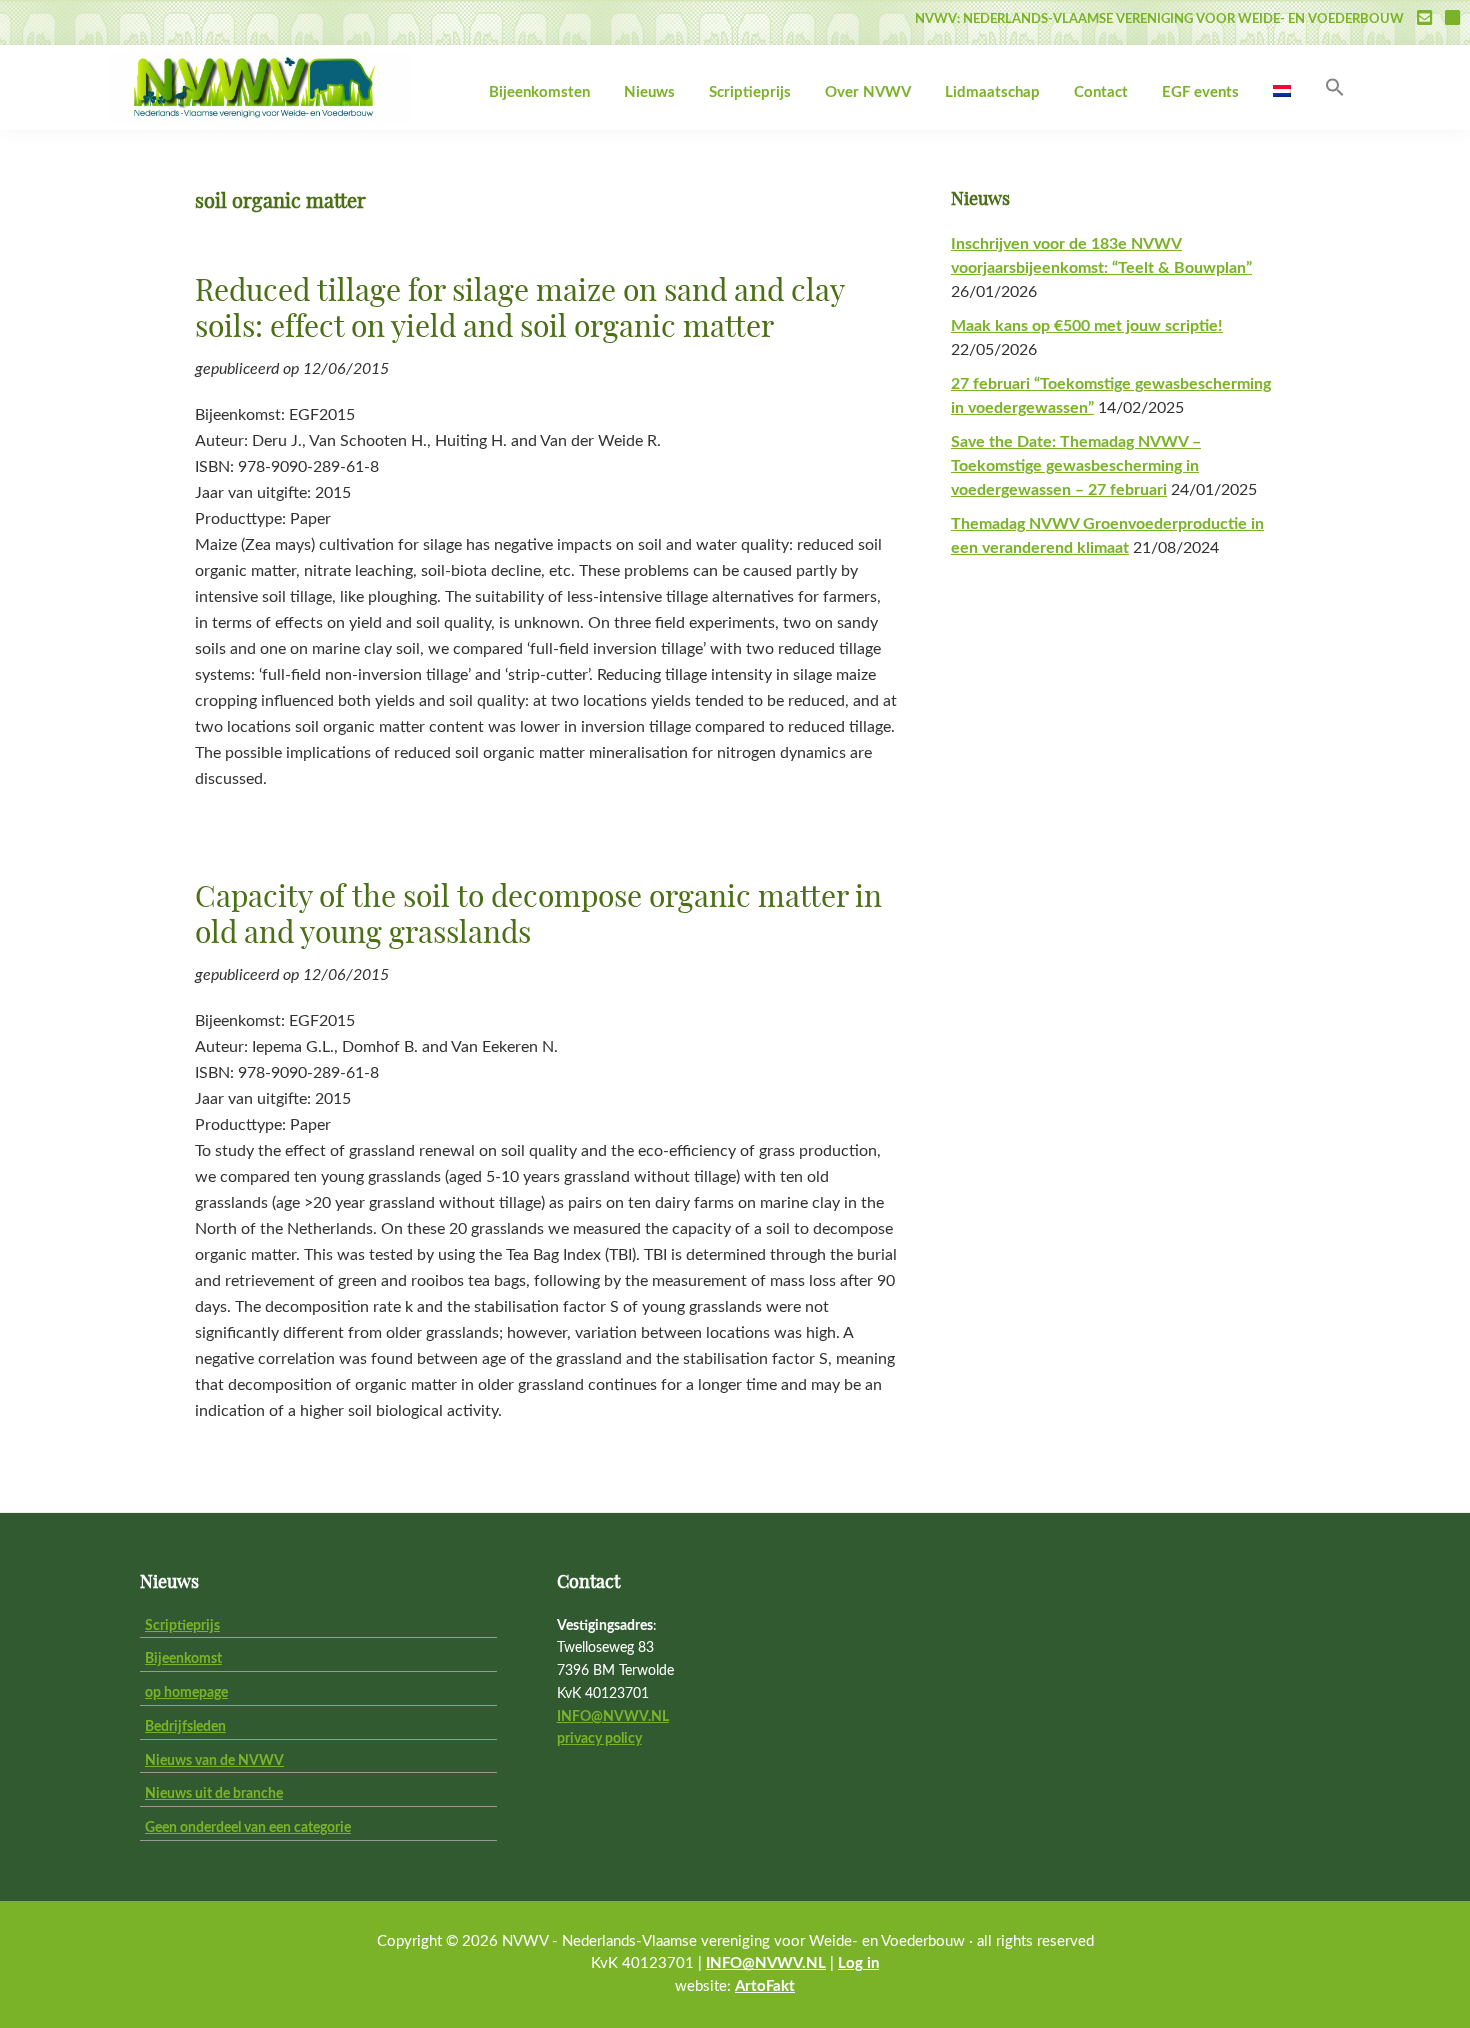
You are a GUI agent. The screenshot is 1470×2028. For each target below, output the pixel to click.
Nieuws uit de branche (214, 1794)
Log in (858, 1963)
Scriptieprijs (182, 1626)
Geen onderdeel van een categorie (248, 1828)
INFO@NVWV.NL (613, 1717)
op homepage (186, 1693)
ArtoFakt (765, 1986)
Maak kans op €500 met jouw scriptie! (1087, 326)
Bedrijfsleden (185, 1727)
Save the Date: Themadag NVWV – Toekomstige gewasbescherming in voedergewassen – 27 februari (1076, 466)
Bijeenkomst (183, 1659)
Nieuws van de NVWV (214, 1761)
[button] (1335, 88)
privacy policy (599, 1739)
